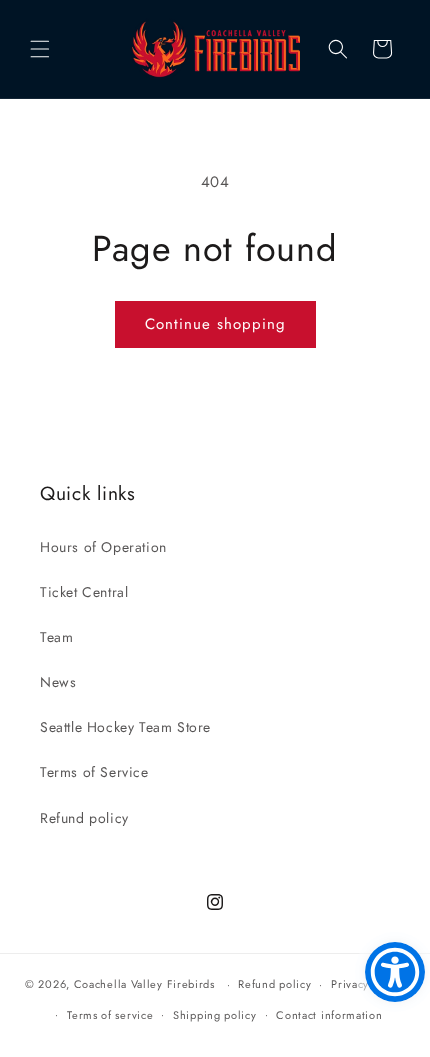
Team (56, 637)
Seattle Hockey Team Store (125, 727)
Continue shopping (215, 324)
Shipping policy (215, 1015)
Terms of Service (94, 772)
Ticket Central (84, 592)
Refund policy (84, 818)
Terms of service (110, 1015)
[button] (40, 49)
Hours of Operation (103, 547)
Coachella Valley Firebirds (144, 984)
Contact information (329, 1015)
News (58, 682)
